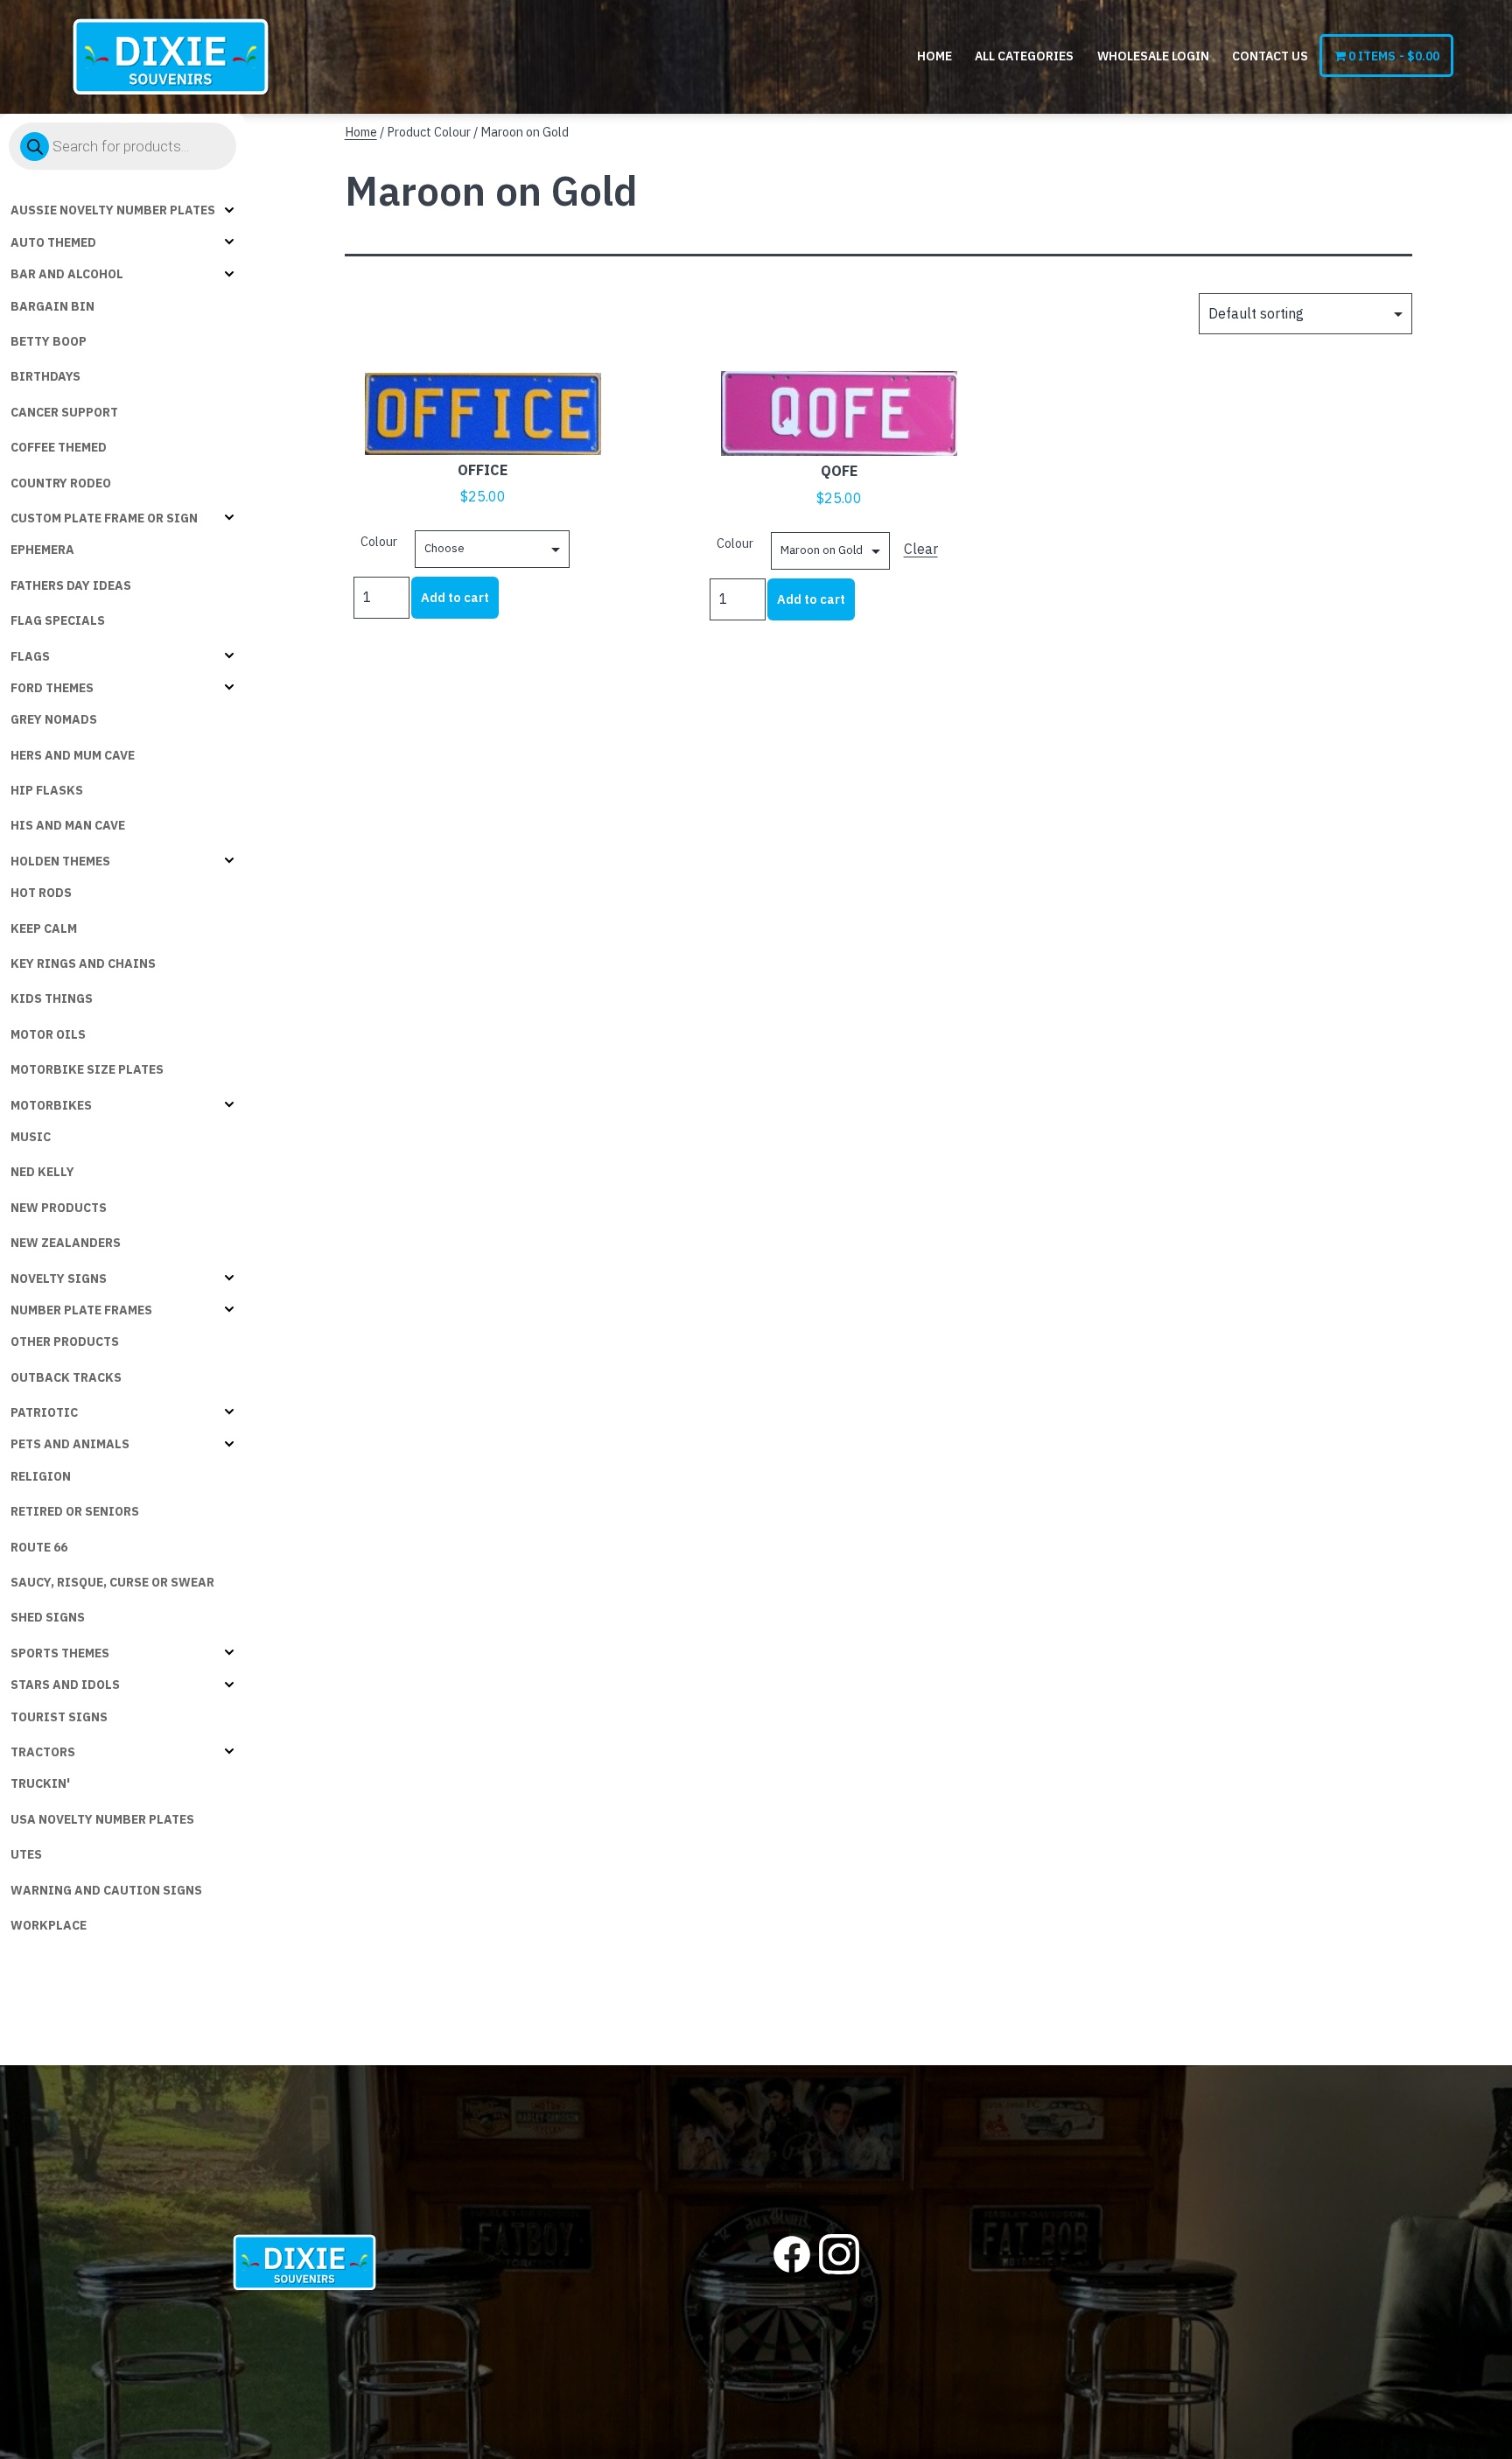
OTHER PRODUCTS (65, 1342)
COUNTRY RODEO (61, 483)
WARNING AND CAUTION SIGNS (106, 1890)
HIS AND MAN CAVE (68, 825)
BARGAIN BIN (52, 306)
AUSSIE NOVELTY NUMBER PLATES (113, 210)
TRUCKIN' (40, 1783)
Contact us (1270, 56)
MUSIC (31, 1137)
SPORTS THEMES (60, 1653)
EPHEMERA (42, 550)
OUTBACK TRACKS (66, 1377)
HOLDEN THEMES (60, 861)
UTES (26, 1854)
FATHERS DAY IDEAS (71, 585)
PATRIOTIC (44, 1412)
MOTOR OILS (48, 1034)
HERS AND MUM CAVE (73, 755)
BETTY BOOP (49, 341)
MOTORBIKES (51, 1105)
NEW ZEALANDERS (66, 1243)
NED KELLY (42, 1172)
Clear (921, 549)
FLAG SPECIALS (58, 620)
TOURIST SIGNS (59, 1717)
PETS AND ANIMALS (70, 1444)
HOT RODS (41, 893)
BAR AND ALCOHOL (67, 274)
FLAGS (30, 656)
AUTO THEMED (53, 242)
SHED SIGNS (48, 1617)
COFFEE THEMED (59, 447)
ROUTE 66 (39, 1547)
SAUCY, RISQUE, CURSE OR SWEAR (112, 1582)
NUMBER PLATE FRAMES (81, 1310)
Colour (379, 541)
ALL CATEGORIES (1024, 56)
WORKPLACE (49, 1925)
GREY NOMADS (54, 719)
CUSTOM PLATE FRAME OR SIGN (104, 518)
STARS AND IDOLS (65, 1685)
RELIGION (41, 1476)
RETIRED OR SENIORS (75, 1511)
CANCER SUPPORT (64, 412)
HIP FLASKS (47, 790)
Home (934, 56)
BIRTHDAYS (45, 376)
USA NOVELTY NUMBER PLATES (102, 1819)
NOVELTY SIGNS (59, 1279)
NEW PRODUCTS (59, 1208)
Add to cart (455, 597)
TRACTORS (43, 1752)
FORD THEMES (52, 688)
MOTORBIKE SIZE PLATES (87, 1069)
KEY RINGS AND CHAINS (83, 963)
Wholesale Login (1153, 56)
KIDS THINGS (52, 998)
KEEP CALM (44, 928)
